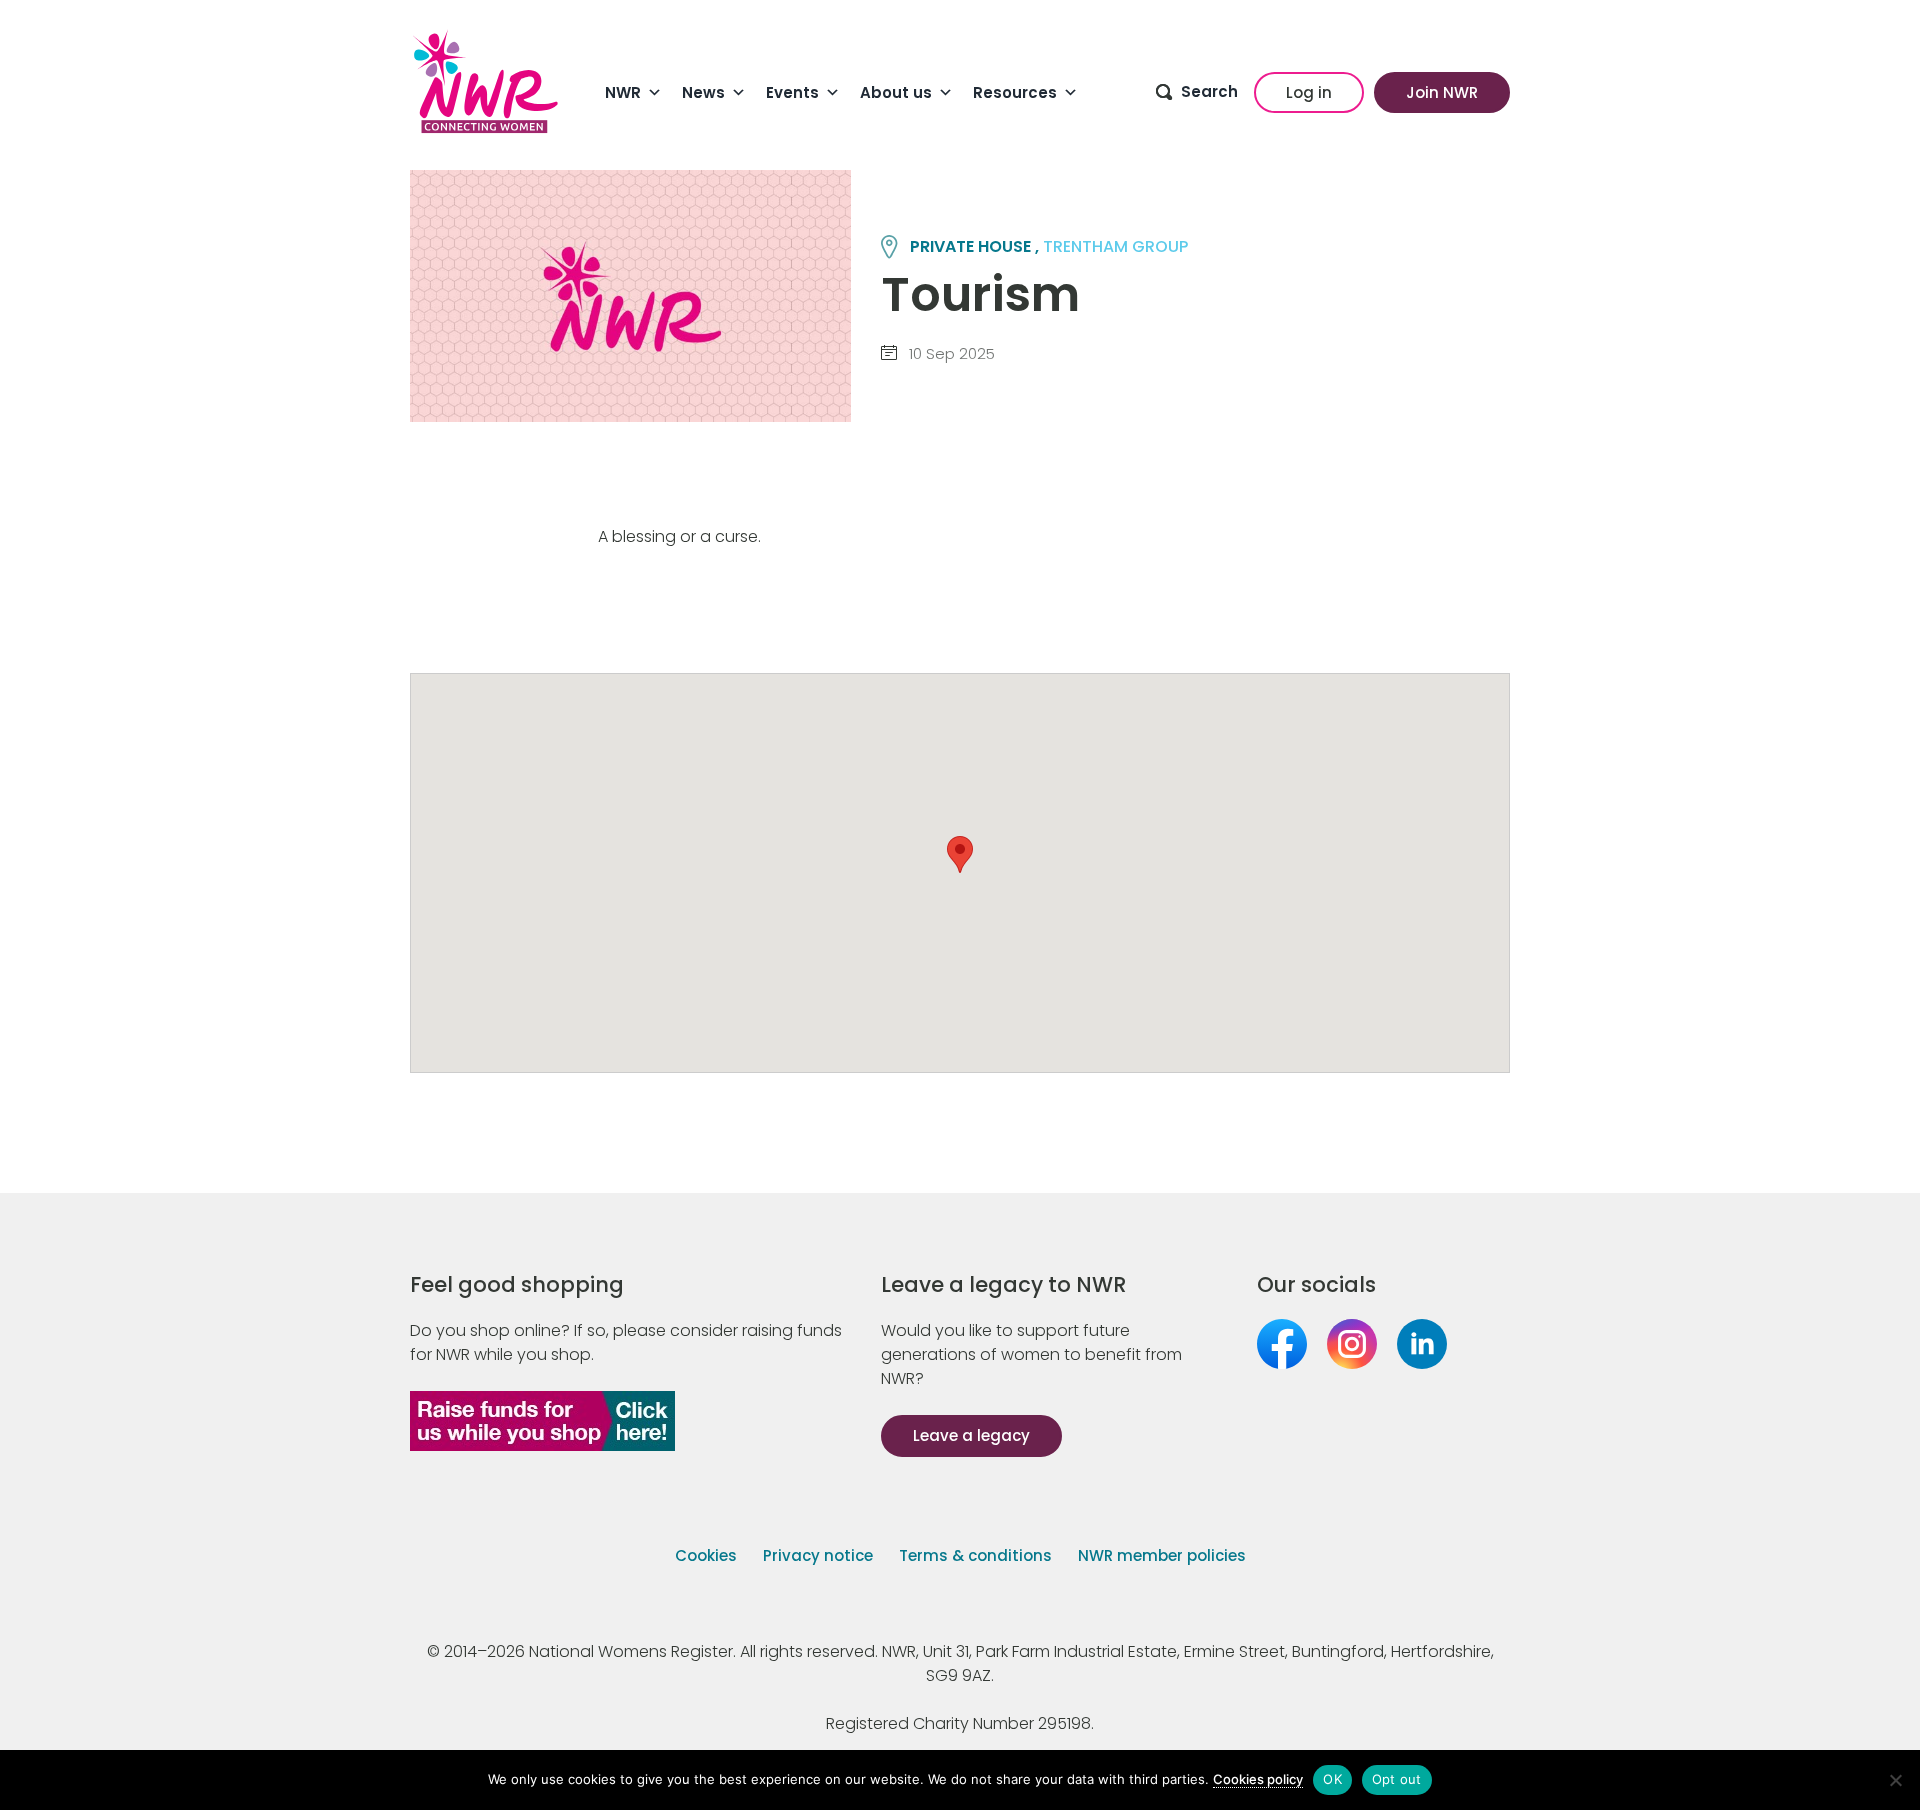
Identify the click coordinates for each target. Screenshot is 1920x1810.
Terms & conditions (975, 1555)
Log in (1309, 92)
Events (792, 92)
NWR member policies (1162, 1555)
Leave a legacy (971, 1435)
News (703, 92)
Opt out (1397, 1779)
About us (896, 92)
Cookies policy (1258, 1779)
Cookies (706, 1555)
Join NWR (1442, 92)
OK (1332, 1779)
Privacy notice (818, 1555)
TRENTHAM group (1115, 246)
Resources (1015, 92)
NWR (623, 92)
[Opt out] (1895, 1780)
